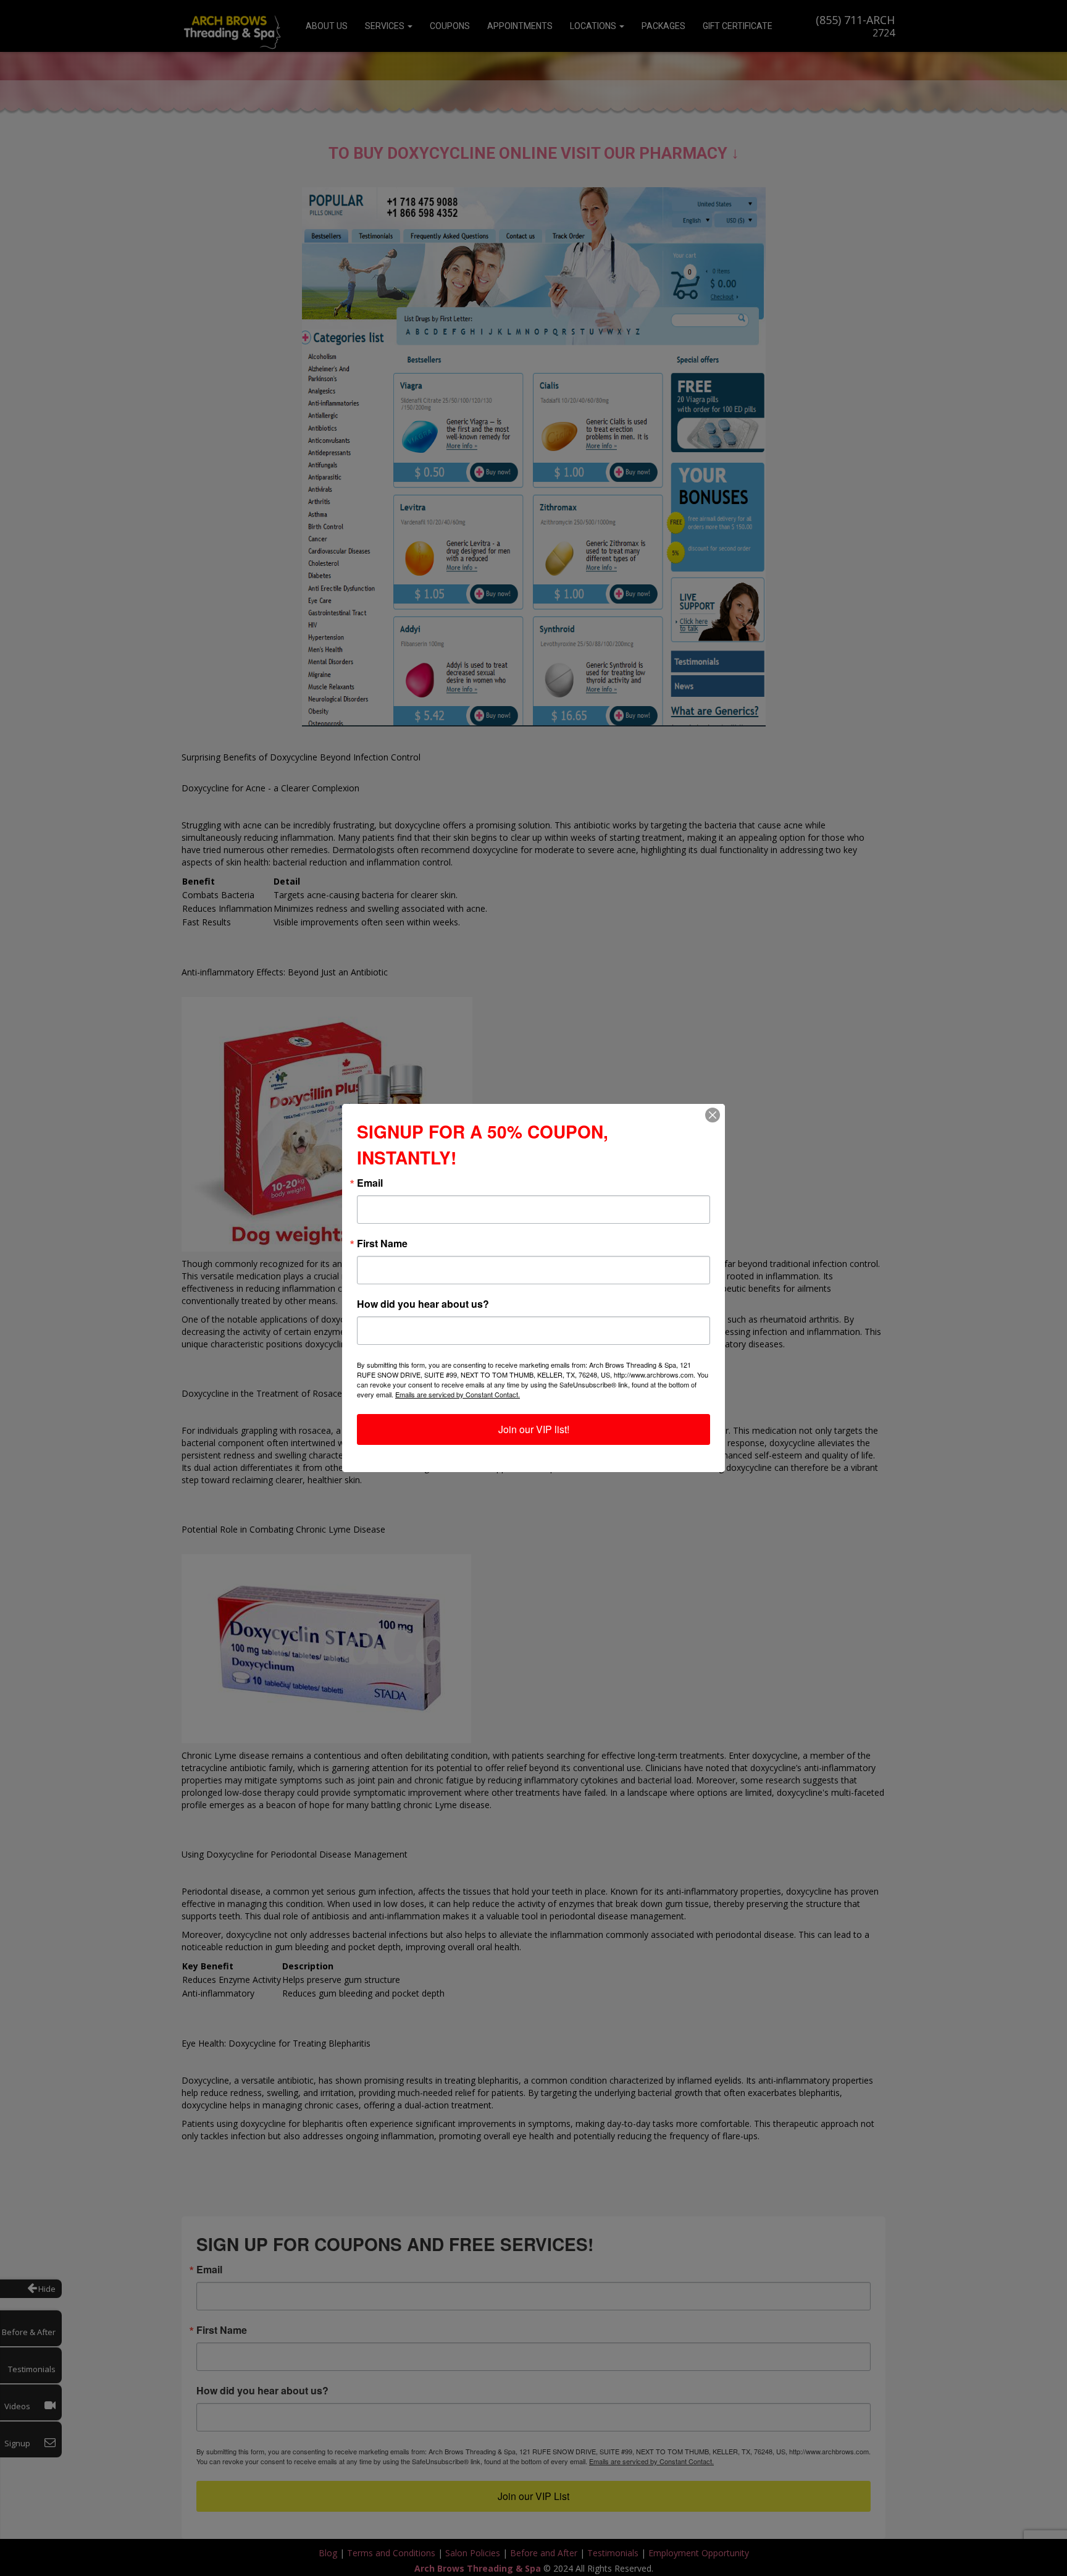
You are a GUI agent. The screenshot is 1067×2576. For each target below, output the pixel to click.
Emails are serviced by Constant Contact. (458, 1394)
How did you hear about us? (423, 1304)
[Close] (713, 1115)
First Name (382, 1244)
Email (370, 1183)
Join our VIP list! (534, 1429)
